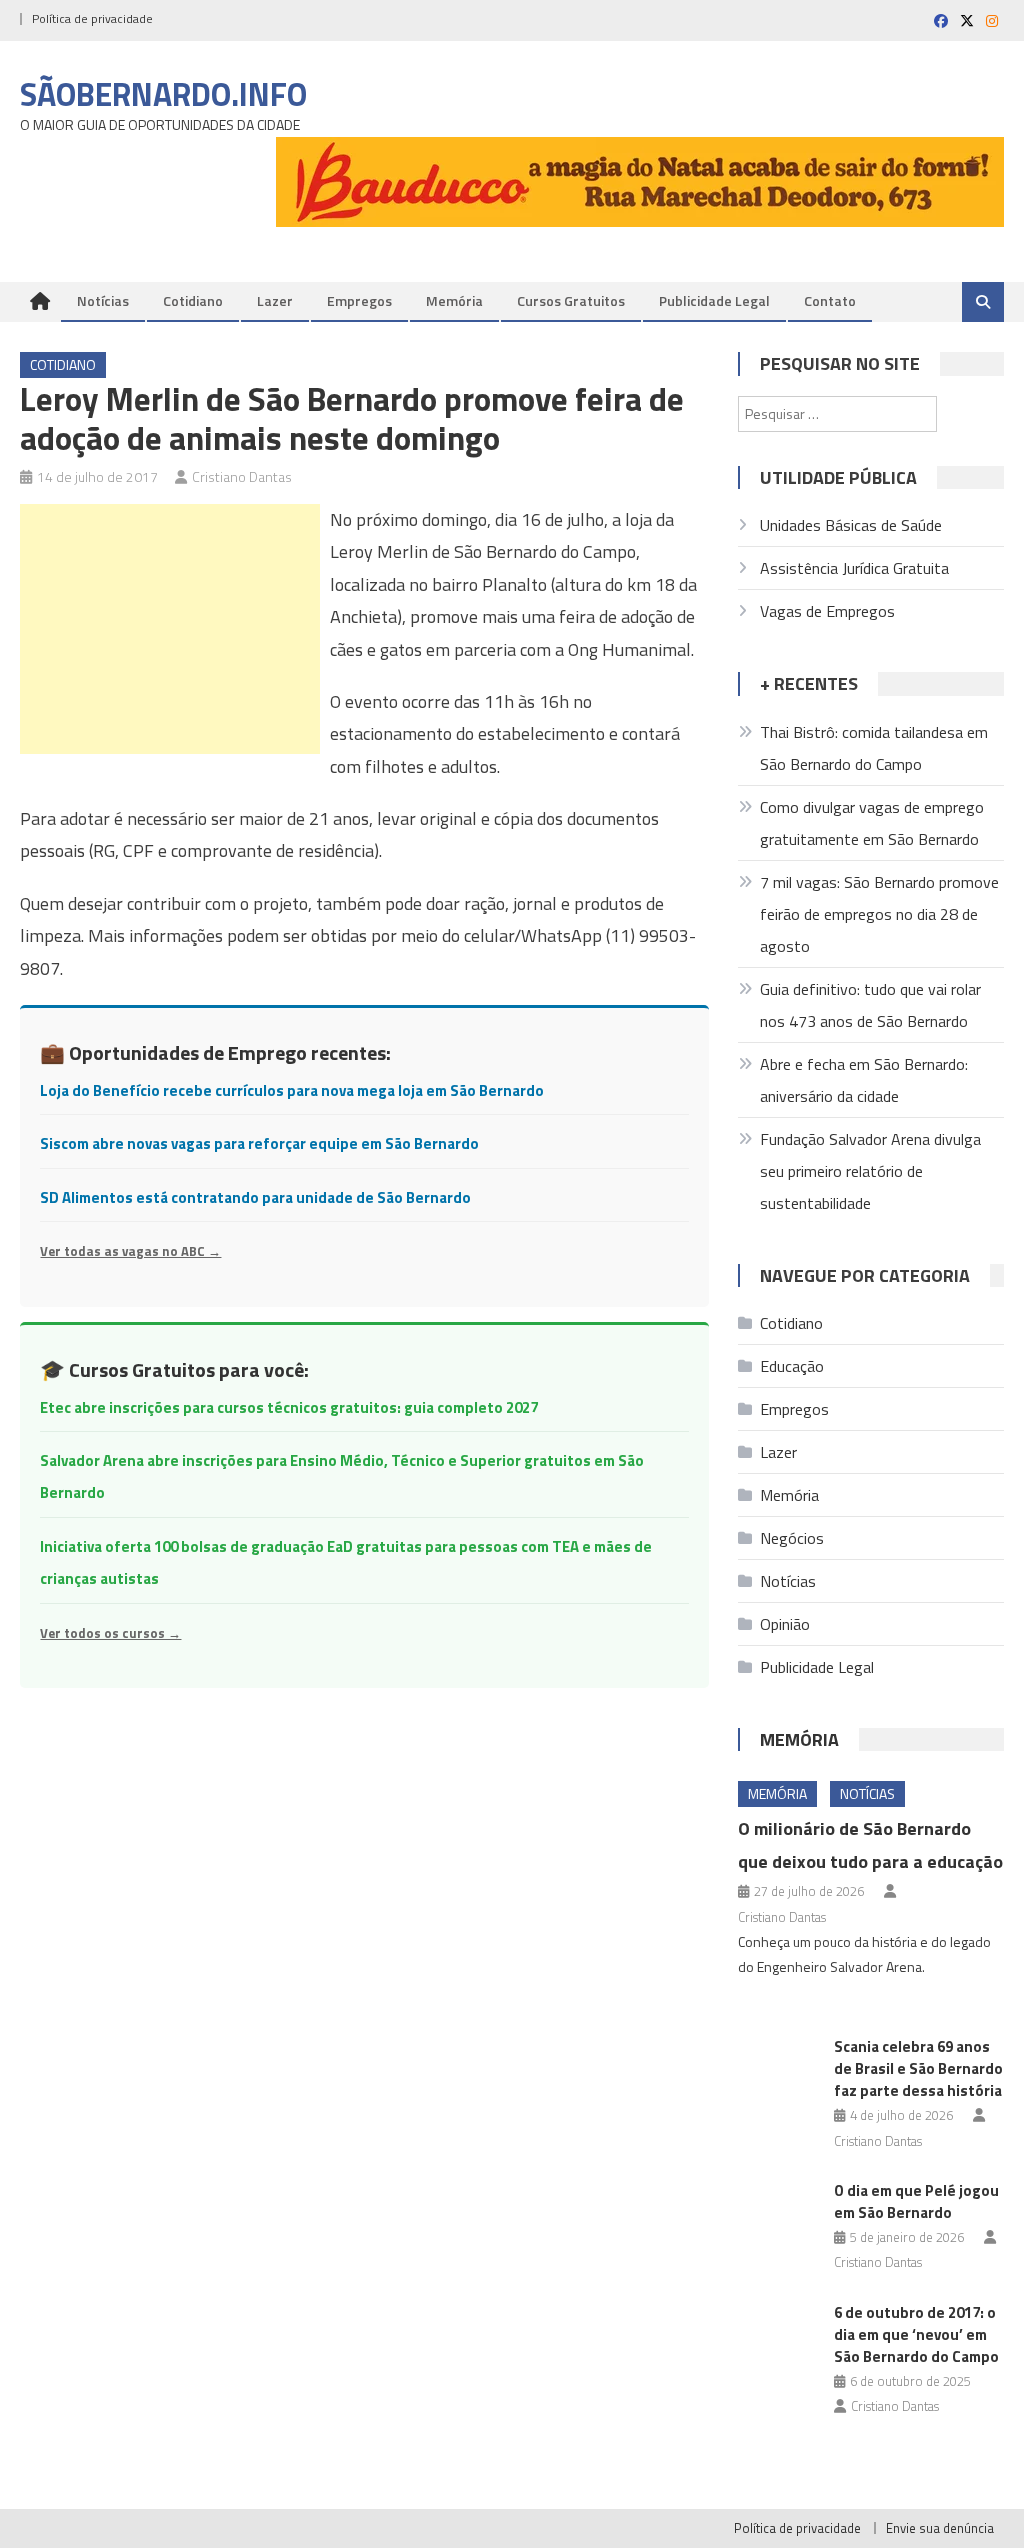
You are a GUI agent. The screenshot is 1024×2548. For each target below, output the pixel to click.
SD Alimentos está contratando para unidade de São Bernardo (255, 1197)
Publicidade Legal (714, 300)
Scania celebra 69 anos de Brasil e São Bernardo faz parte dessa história (918, 2068)
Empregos (359, 300)
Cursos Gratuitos (571, 300)
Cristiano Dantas (242, 476)
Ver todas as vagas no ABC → (130, 1251)
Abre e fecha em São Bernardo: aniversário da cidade (864, 1080)
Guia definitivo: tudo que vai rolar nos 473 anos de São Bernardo (870, 1005)
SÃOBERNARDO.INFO (163, 94)
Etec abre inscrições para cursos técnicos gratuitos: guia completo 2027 (289, 1407)
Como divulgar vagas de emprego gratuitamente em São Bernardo (872, 823)
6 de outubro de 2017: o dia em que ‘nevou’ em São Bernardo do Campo (916, 2334)
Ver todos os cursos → (110, 1633)
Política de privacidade (92, 18)
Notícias (103, 300)
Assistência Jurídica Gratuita (854, 568)
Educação (792, 1366)
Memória (454, 300)
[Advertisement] (170, 629)
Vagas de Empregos (827, 611)
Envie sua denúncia (940, 2528)
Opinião (785, 1624)
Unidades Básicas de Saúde (851, 525)
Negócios (792, 1538)
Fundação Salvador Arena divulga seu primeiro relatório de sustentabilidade (870, 1171)
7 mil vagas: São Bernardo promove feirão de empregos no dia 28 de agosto (879, 914)
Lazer (275, 300)
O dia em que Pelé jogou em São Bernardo (916, 2201)
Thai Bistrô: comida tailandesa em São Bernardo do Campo (874, 748)
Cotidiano (193, 300)
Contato (830, 300)
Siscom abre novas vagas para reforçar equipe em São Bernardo (259, 1143)
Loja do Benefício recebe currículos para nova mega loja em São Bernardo (292, 1090)
